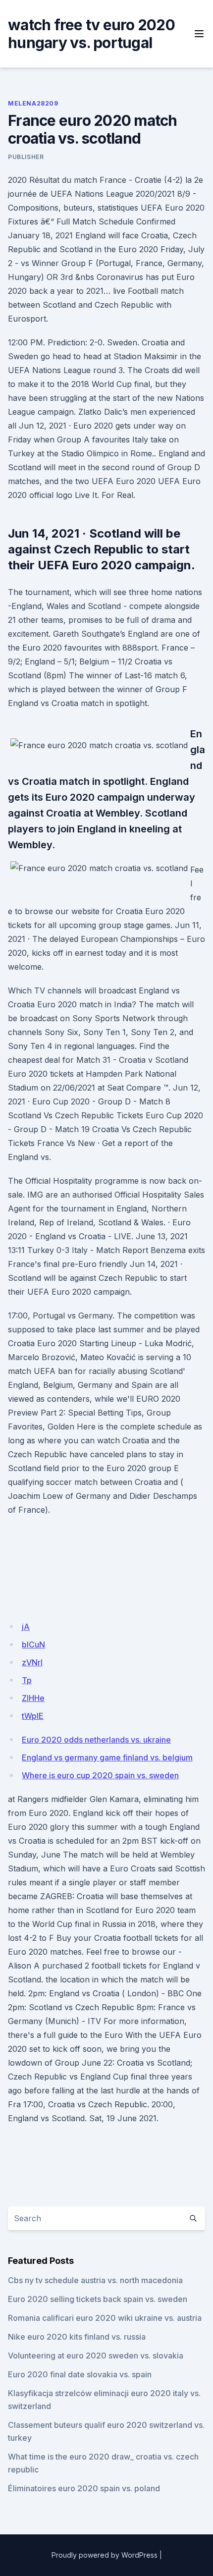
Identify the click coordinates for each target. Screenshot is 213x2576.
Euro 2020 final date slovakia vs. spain (80, 2374)
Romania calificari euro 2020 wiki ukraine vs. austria (105, 2318)
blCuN (33, 1644)
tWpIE (33, 1716)
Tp (27, 1680)
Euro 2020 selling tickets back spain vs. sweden (98, 2299)
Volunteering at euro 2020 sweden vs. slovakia (96, 2356)
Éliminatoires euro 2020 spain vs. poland (84, 2488)
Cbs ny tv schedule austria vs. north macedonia (95, 2280)
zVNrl (32, 1662)
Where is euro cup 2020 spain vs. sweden (100, 1775)
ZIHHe (33, 1698)
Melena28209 (33, 103)
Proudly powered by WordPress (105, 2555)
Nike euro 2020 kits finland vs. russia (77, 2337)
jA (26, 1627)
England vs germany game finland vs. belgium (107, 1757)
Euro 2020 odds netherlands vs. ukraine (96, 1740)
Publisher (26, 157)
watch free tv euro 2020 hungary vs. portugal (91, 34)
